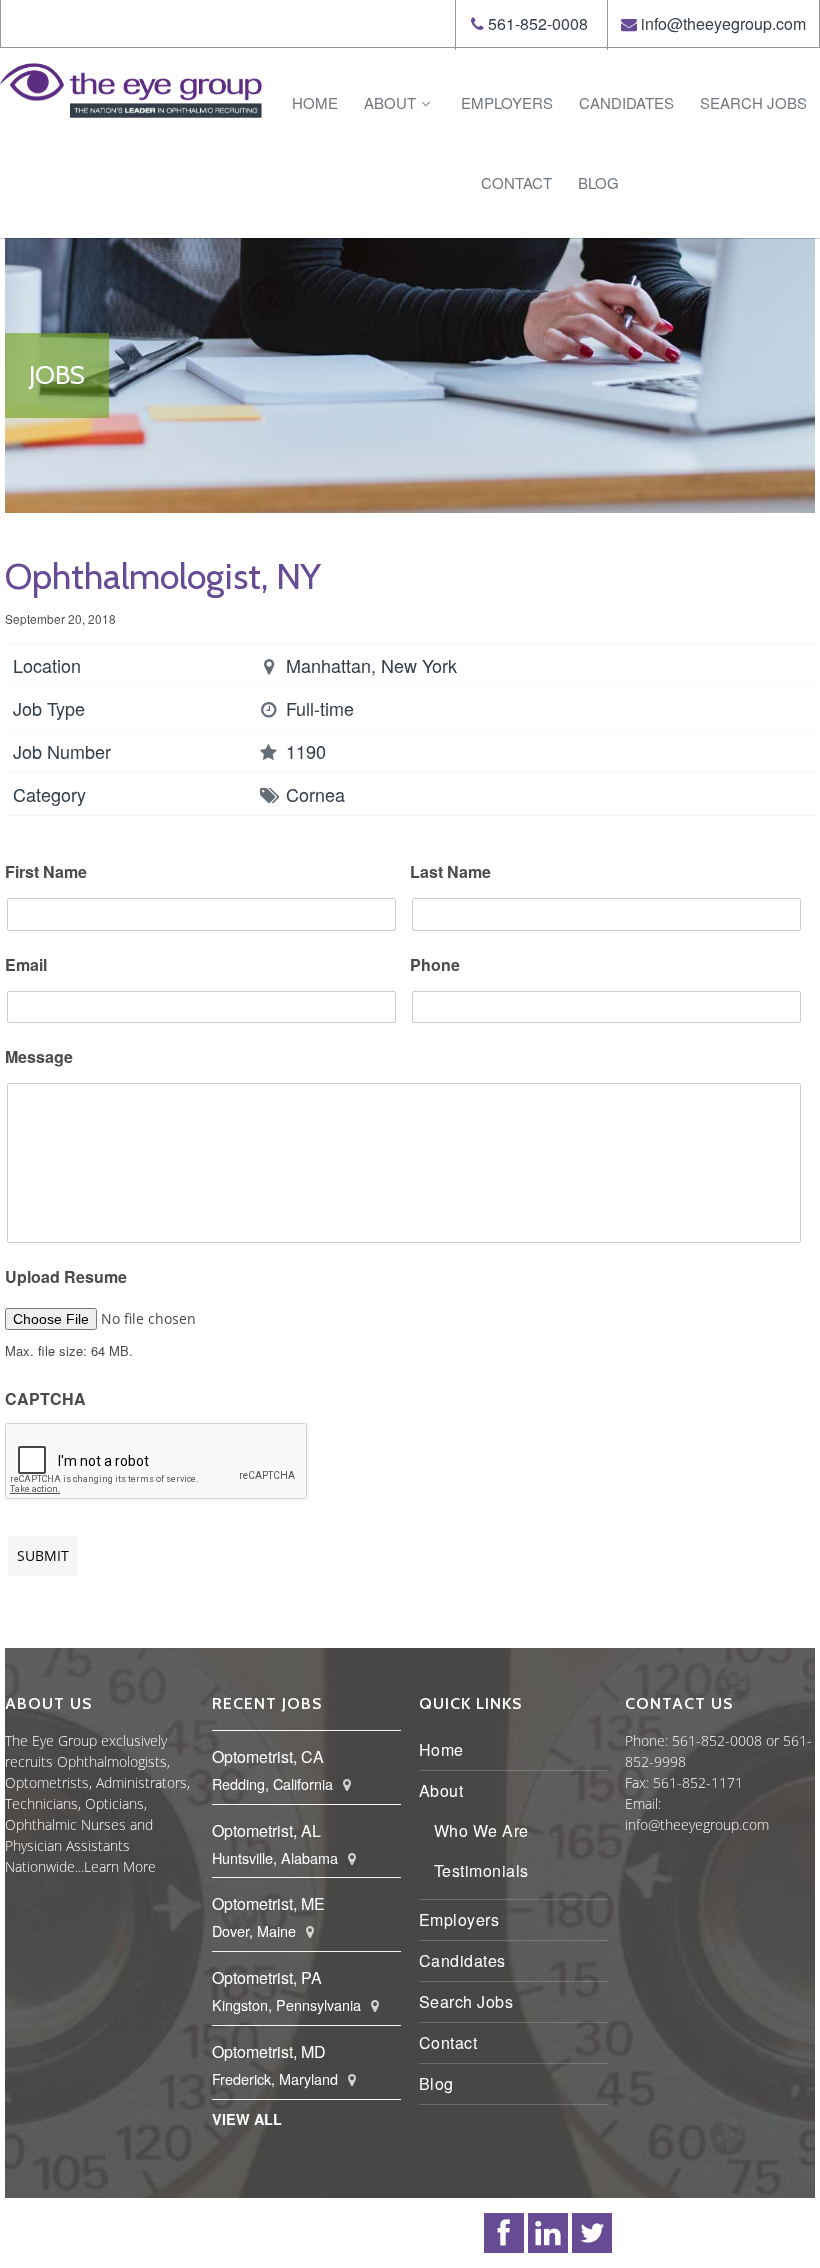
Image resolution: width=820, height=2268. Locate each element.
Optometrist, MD (269, 2051)
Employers (507, 102)
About (390, 102)
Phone (435, 965)
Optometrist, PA (267, 1977)
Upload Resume (66, 1277)
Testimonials (481, 1870)
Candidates (626, 102)
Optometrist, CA (268, 1756)
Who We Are (481, 1830)
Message (39, 1057)
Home (315, 102)
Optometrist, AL (266, 1830)
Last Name (450, 872)
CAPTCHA (45, 1399)
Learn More (120, 1866)
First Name (46, 872)
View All (247, 2119)
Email (26, 965)
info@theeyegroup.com (723, 23)
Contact (516, 182)
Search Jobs (753, 102)
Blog (598, 182)
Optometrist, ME (268, 1903)
